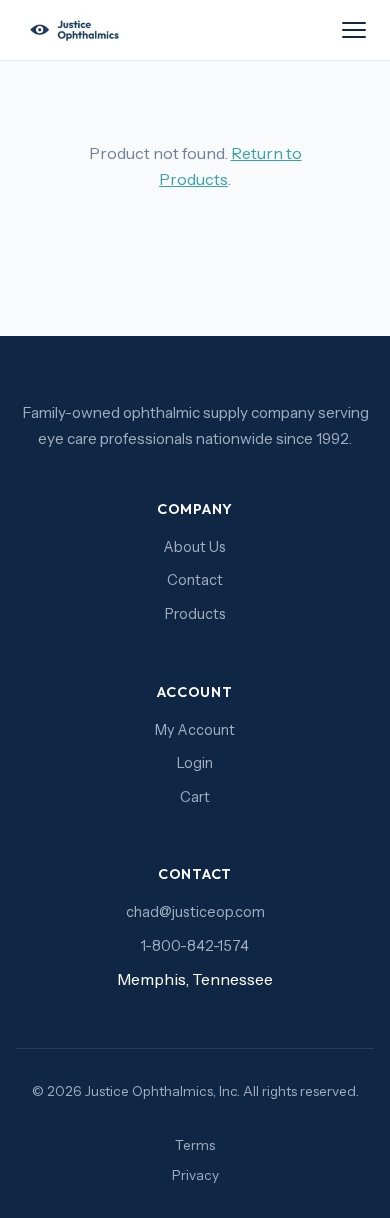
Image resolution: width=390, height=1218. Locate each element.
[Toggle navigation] (354, 30)
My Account (195, 730)
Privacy (195, 1175)
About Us (195, 547)
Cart (195, 797)
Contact (195, 580)
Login (195, 763)
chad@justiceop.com (195, 912)
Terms (195, 1145)
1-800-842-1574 (195, 946)
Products (195, 614)
